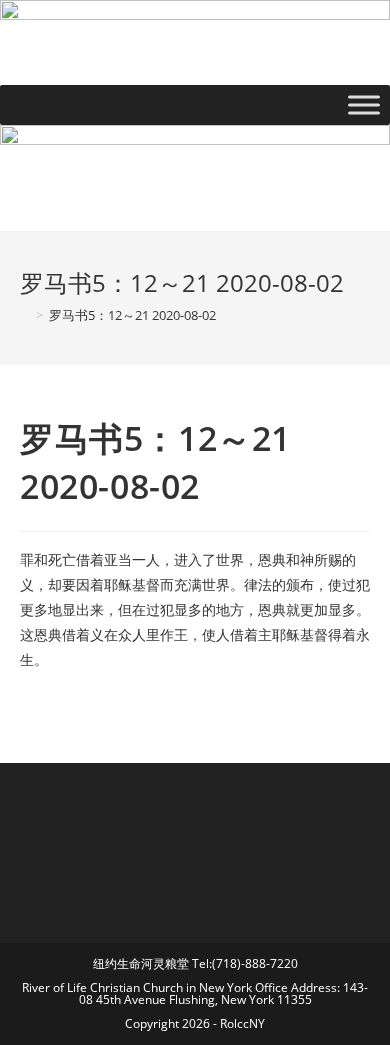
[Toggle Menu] (364, 105)
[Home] (25, 315)
